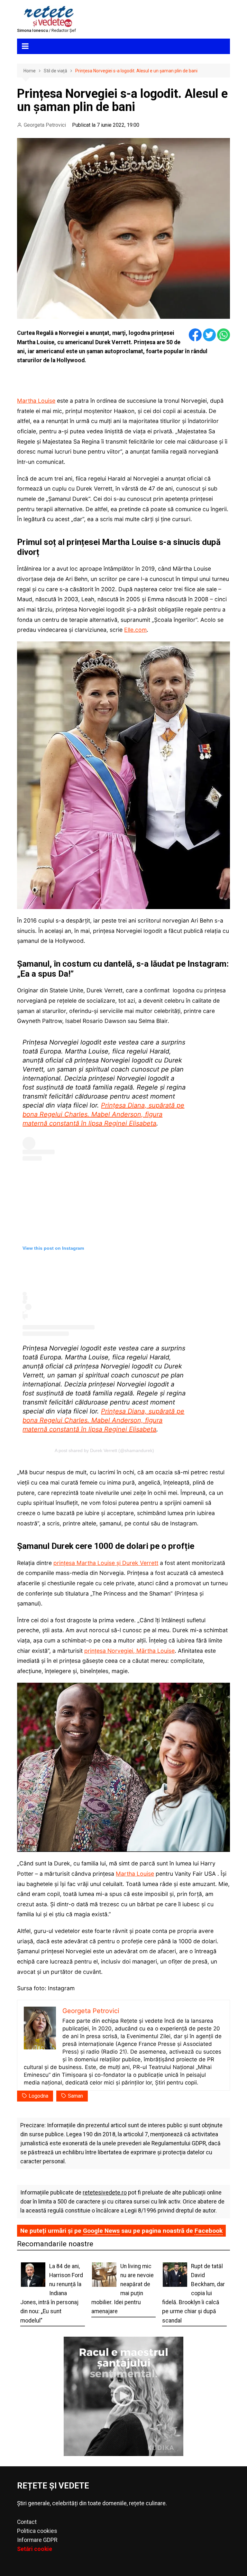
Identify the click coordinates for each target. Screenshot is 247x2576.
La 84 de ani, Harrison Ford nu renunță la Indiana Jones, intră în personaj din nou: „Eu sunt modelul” (52, 2293)
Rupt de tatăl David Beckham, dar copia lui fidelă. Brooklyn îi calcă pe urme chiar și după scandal (193, 2293)
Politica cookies (37, 2531)
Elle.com (135, 630)
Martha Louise (36, 401)
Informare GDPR (37, 2540)
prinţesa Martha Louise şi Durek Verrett (106, 1563)
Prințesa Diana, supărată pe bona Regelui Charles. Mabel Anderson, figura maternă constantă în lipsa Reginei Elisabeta (103, 1114)
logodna (38, 2096)
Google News (101, 2231)
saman (75, 2096)
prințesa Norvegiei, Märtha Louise (129, 1651)
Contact (27, 2522)
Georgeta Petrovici (45, 125)
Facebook (209, 2231)
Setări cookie (35, 2549)
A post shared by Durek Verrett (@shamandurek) (104, 1450)
